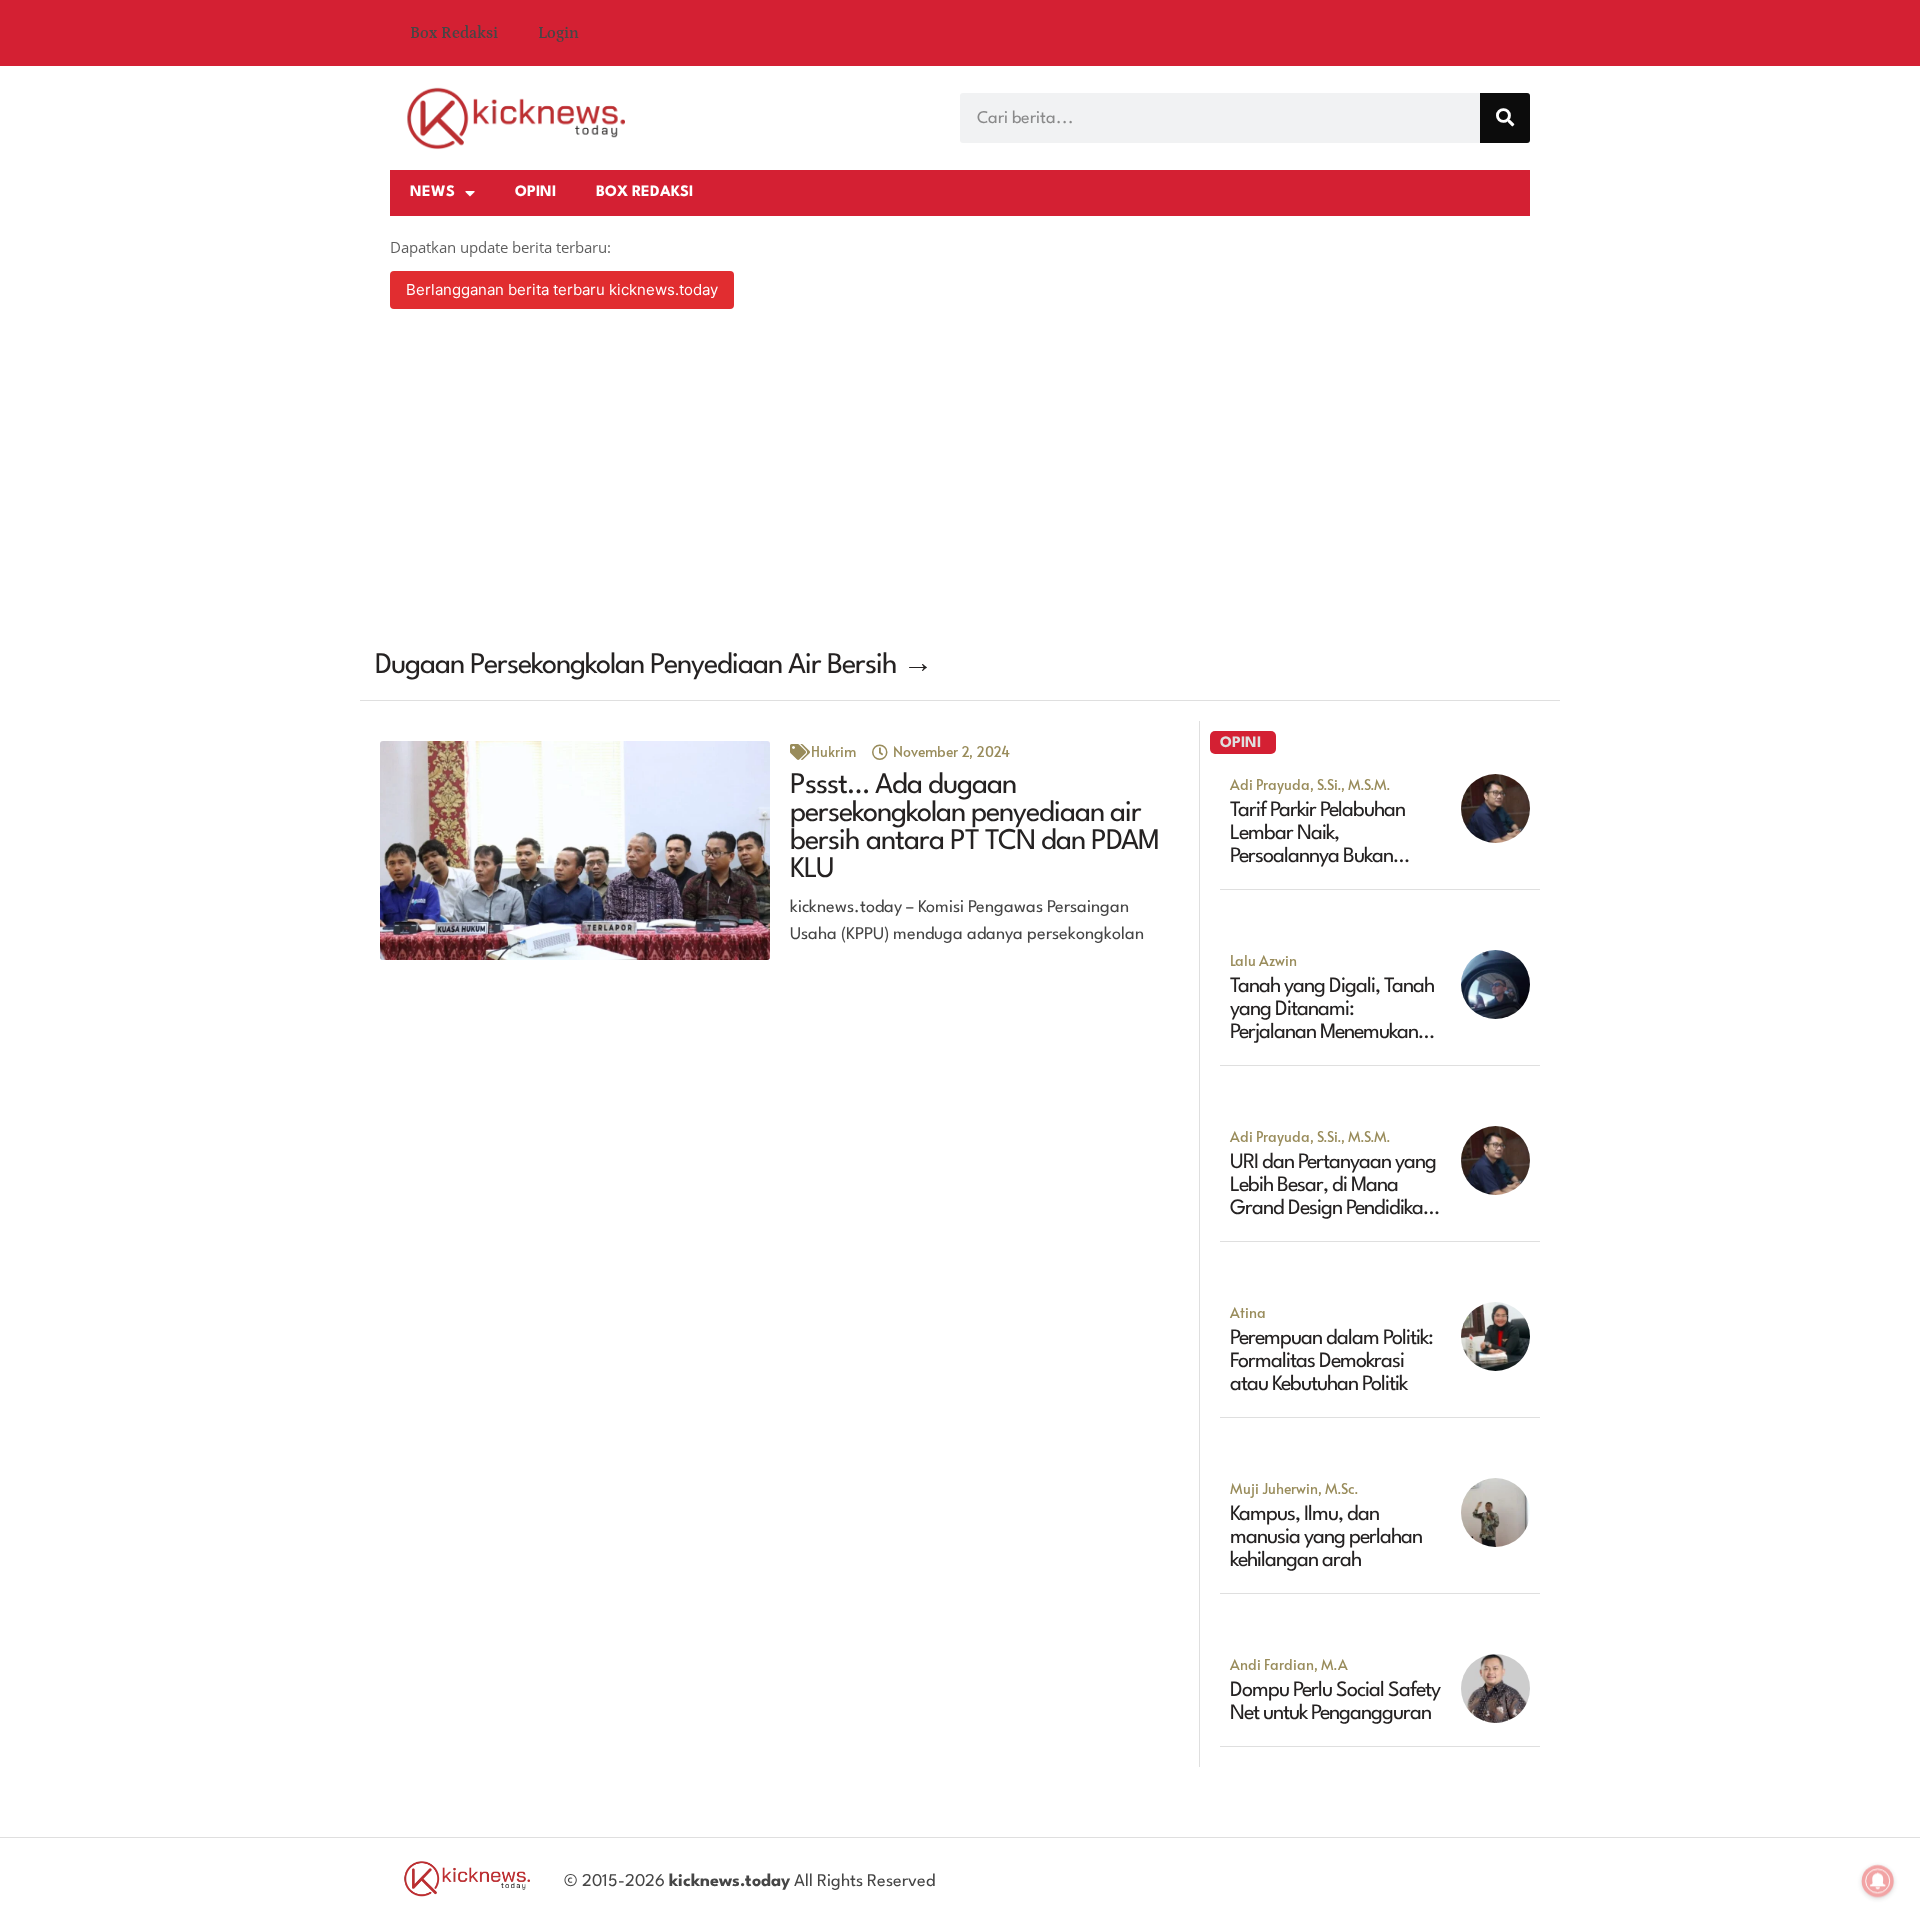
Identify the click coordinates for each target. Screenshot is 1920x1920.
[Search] (1505, 118)
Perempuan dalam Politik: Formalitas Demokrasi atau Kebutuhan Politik (1331, 1362)
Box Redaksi (454, 33)
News (432, 192)
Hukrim (833, 751)
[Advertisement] (960, 482)
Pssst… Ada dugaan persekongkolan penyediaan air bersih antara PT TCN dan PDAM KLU (974, 828)
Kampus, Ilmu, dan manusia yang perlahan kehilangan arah (1326, 1538)
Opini (535, 192)
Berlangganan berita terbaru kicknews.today (562, 289)
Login (558, 33)
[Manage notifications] (1878, 1881)
